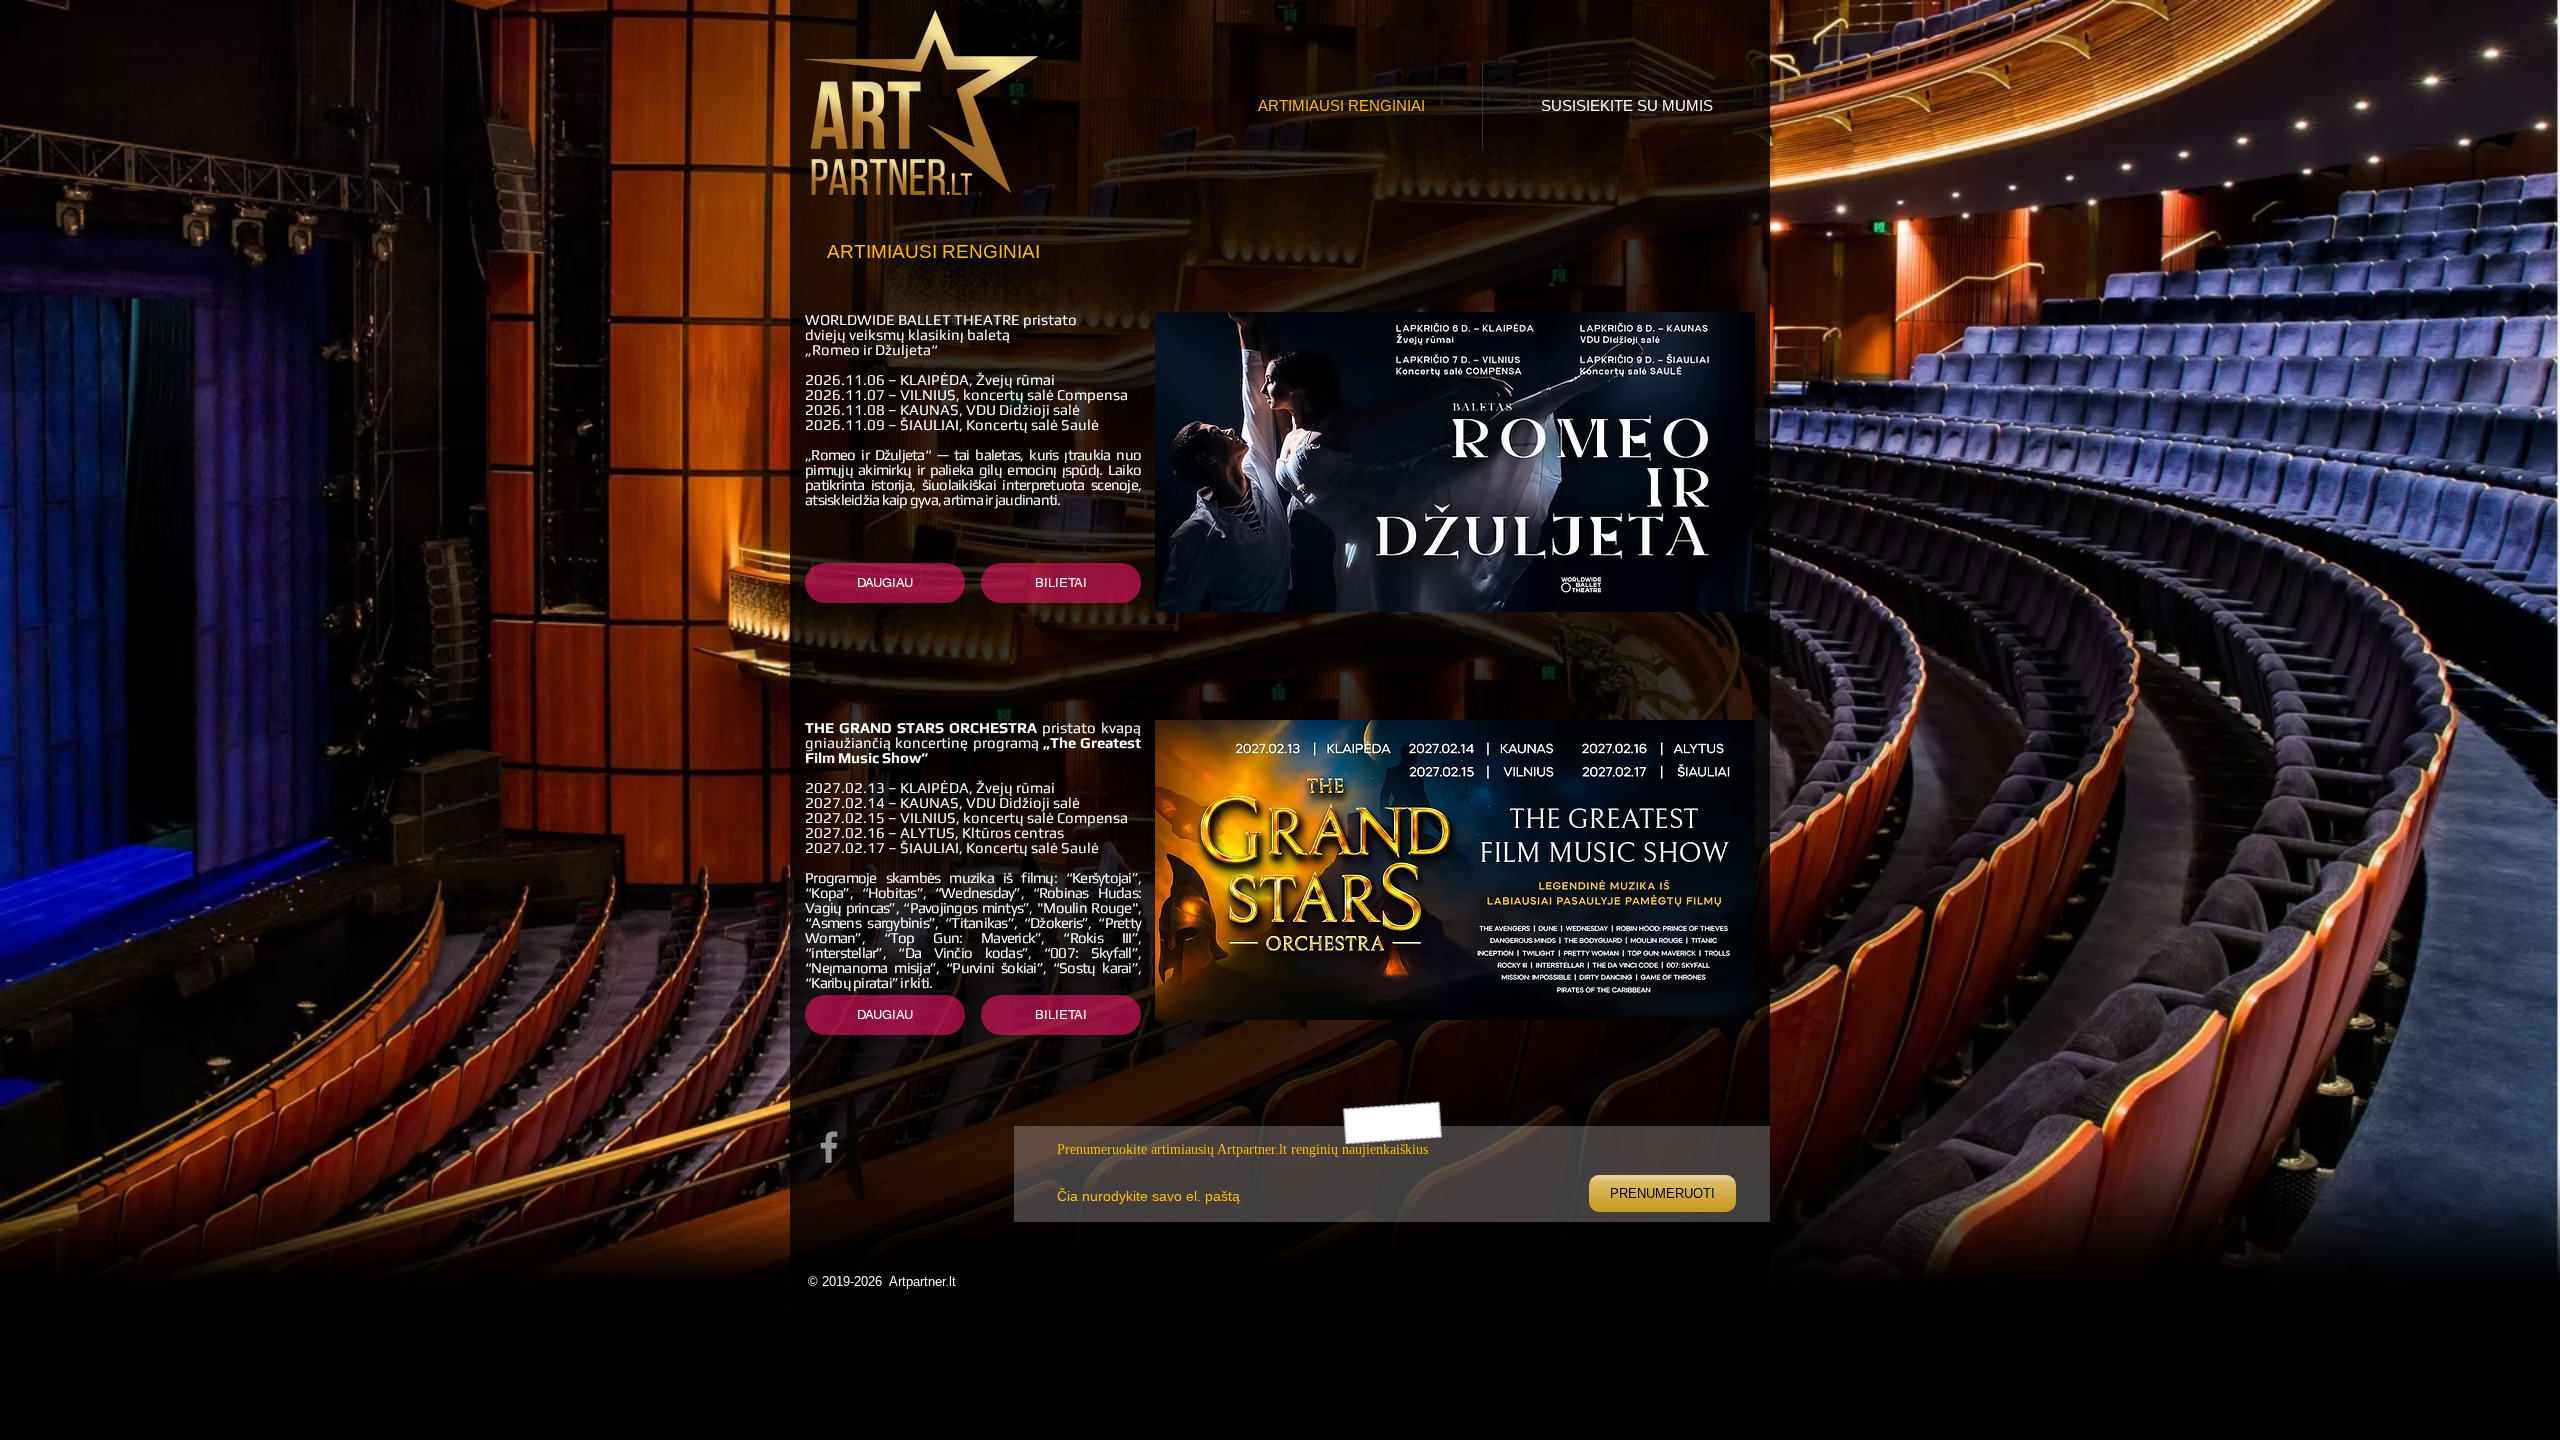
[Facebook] (829, 1147)
